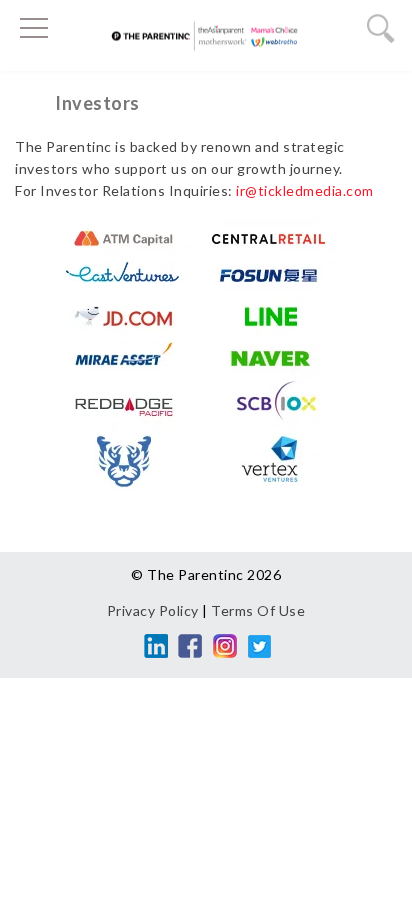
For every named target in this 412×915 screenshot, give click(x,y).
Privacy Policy (153, 610)
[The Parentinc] (206, 40)
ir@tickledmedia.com (305, 190)
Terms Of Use (258, 610)
